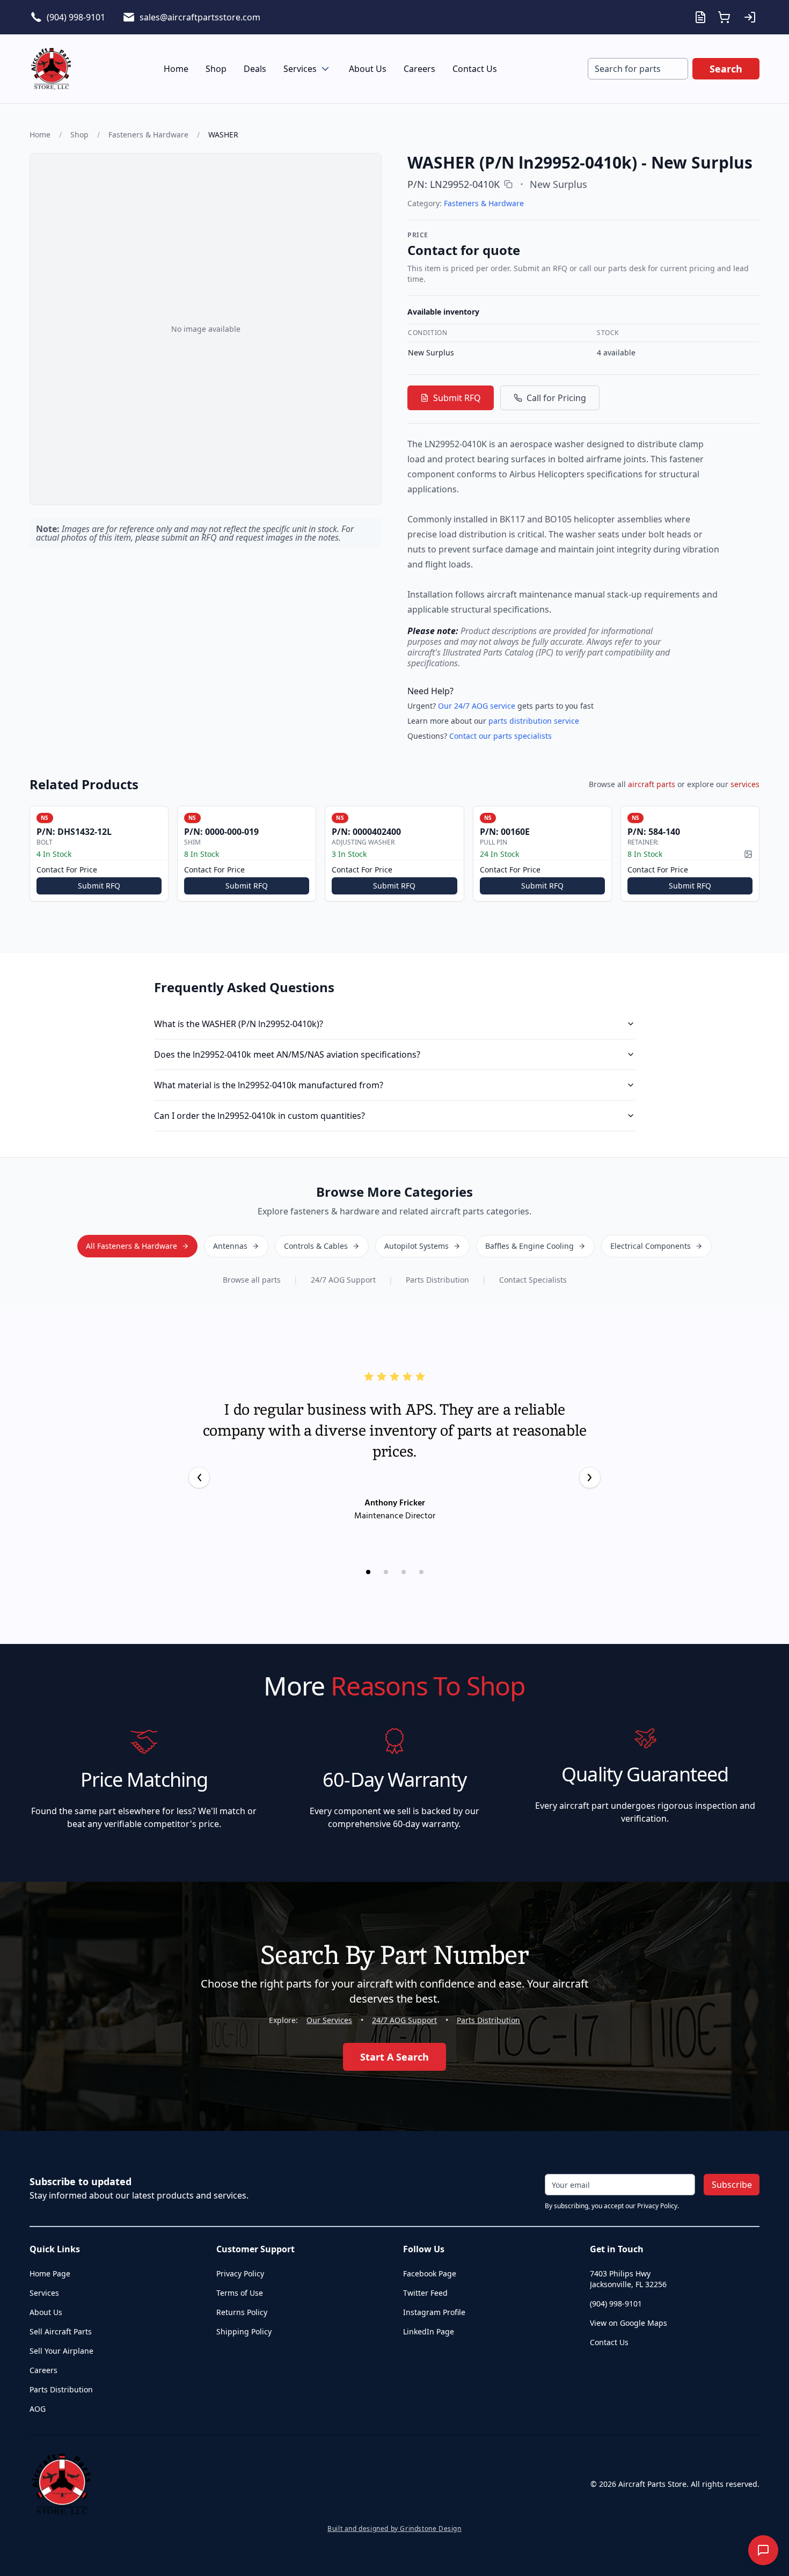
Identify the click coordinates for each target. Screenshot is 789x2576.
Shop (216, 69)
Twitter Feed (425, 2293)
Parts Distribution (437, 1280)
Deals (255, 69)
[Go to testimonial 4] (421, 1572)
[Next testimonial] (590, 1478)
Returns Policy (242, 2312)
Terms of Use (240, 2293)
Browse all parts (252, 1280)
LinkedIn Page (429, 2331)
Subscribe (732, 2185)
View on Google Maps (629, 2323)
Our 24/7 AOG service (477, 706)
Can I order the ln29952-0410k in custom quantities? (260, 1116)
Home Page (50, 2273)
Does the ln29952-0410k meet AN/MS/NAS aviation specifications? (287, 1054)
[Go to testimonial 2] (386, 1572)
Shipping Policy (244, 2331)
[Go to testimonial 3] (404, 1572)
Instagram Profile (434, 2312)
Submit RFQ (457, 398)
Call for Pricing (556, 398)
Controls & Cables (316, 1246)
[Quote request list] (700, 17)
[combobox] (638, 69)
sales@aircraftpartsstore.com (200, 17)
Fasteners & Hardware (148, 134)
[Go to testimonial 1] (368, 1572)
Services (300, 69)
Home (176, 69)
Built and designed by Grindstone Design (394, 2529)
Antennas (230, 1246)
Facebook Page (430, 2273)
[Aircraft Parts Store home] (51, 69)
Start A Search (394, 2057)
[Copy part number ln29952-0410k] (508, 184)
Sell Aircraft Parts (61, 2331)
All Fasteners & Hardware (131, 1246)
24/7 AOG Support (343, 1280)
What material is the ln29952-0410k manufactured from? (269, 1085)
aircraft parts (652, 784)
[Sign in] (750, 17)
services (745, 784)
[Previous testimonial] (199, 1478)
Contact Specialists (533, 1280)
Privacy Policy (240, 2273)
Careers (419, 69)
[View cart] (724, 17)
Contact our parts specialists (501, 736)
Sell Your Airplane (61, 2351)
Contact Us (475, 69)
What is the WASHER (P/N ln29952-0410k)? (239, 1024)
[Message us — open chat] (763, 2550)
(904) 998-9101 (76, 17)
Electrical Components (651, 1246)
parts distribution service (534, 721)
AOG (38, 2409)
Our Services (329, 2020)
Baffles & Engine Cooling (529, 1246)
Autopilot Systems (417, 1246)
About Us (368, 69)
